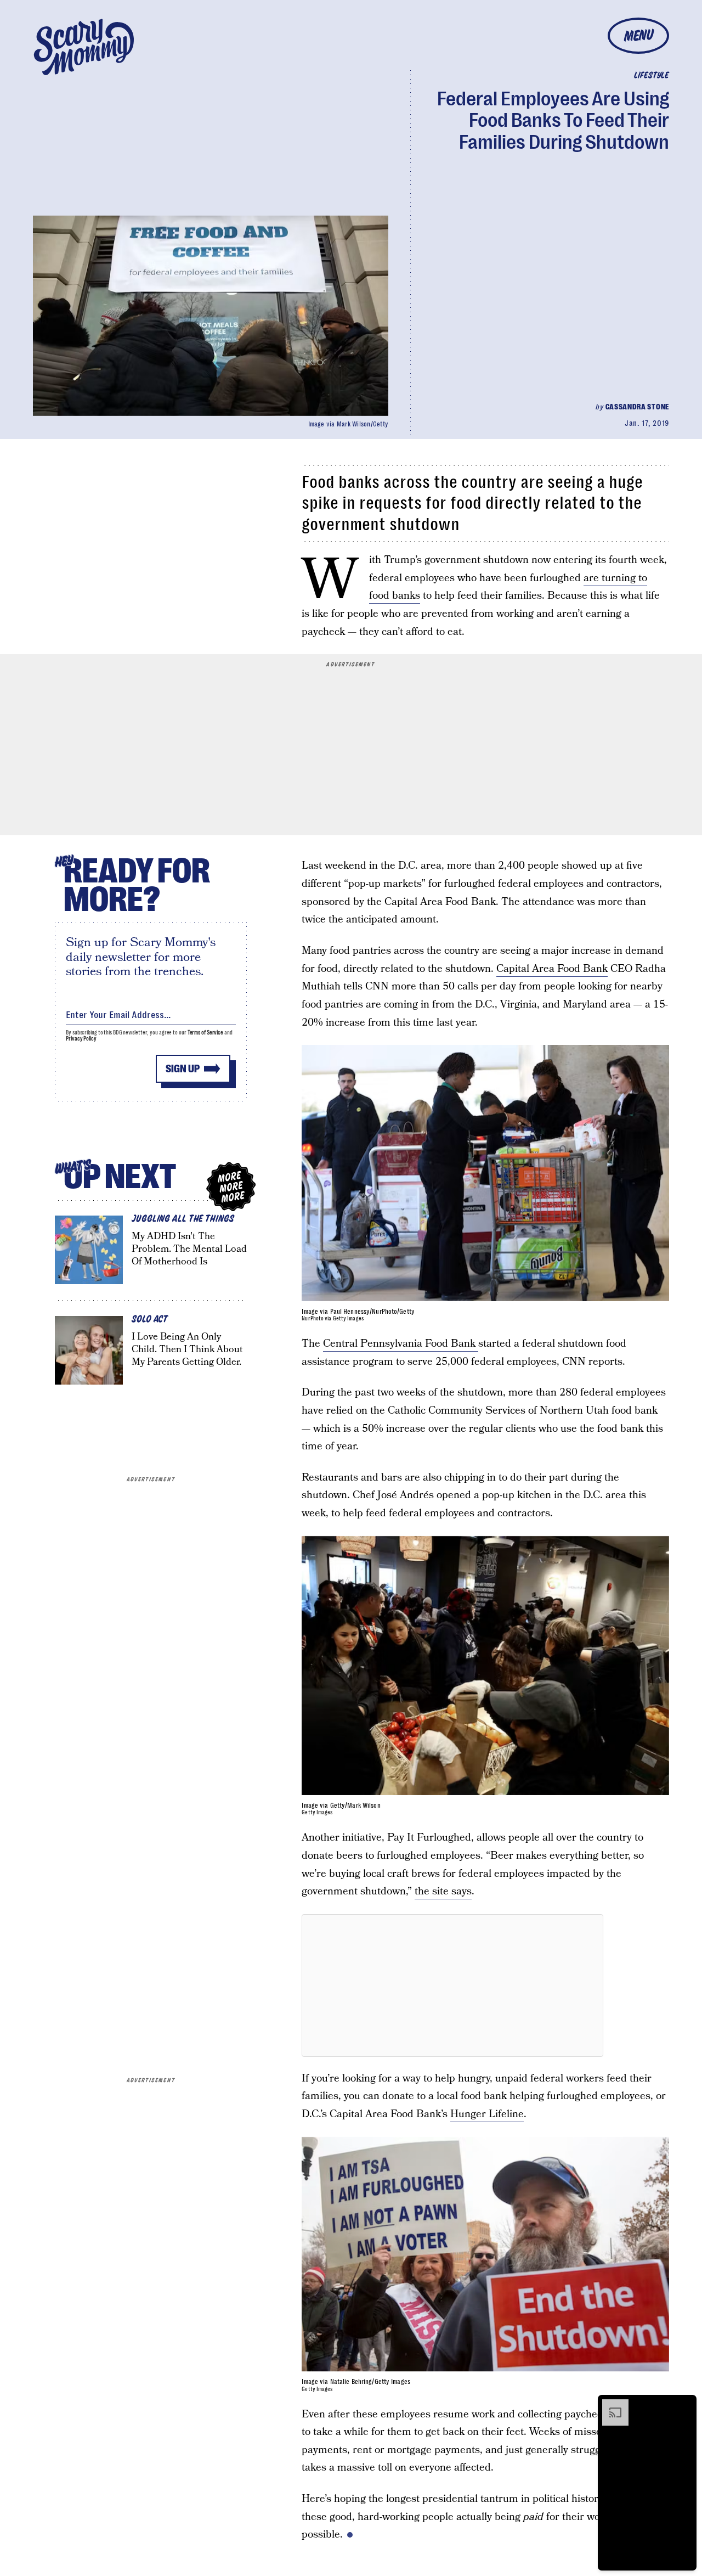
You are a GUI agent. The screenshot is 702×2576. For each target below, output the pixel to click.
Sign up (183, 1069)
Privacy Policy (81, 1039)
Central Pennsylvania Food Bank (401, 1344)
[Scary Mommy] (84, 47)
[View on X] (452, 1986)
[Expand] (610, 2405)
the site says (443, 1891)
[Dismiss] (684, 2405)
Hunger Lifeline (487, 2114)
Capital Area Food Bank (552, 969)
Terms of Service (205, 1033)
